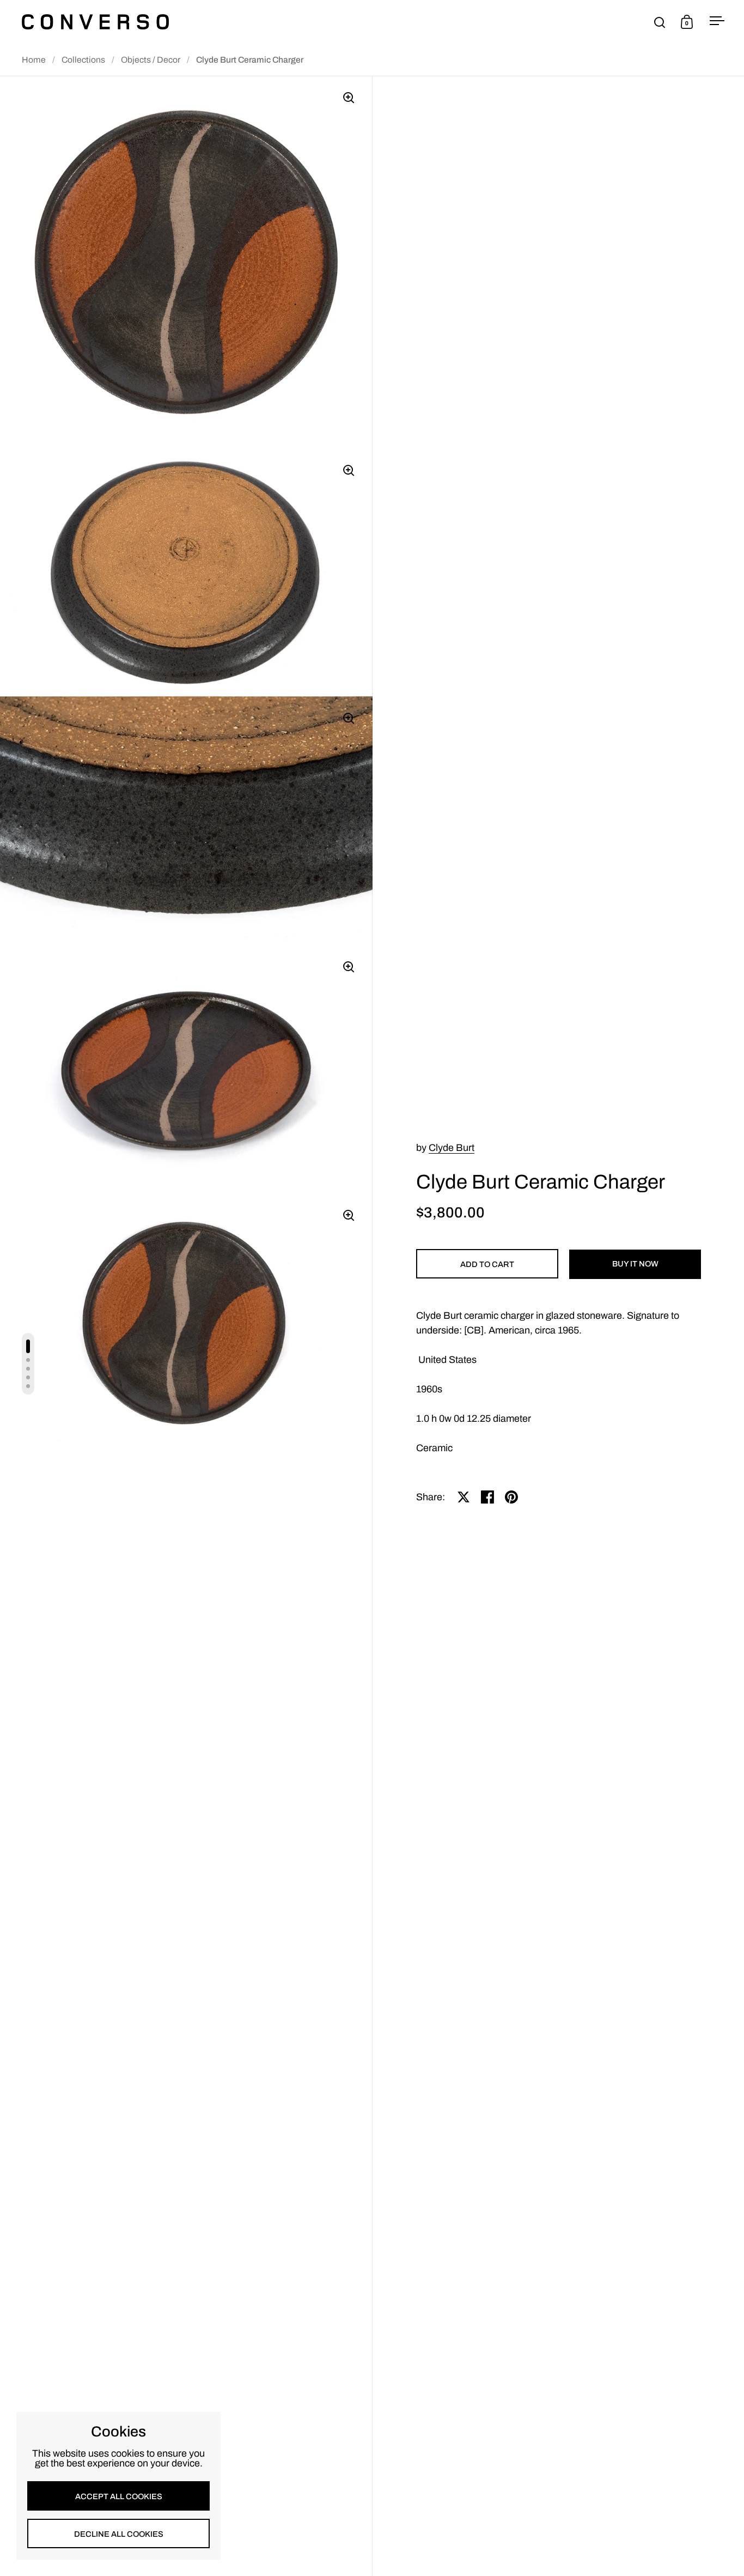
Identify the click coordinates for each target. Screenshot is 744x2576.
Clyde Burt (452, 1148)
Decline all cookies (119, 2534)
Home (34, 60)
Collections (83, 60)
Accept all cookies (119, 2496)
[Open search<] (660, 22)
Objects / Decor (151, 60)
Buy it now (635, 1264)
